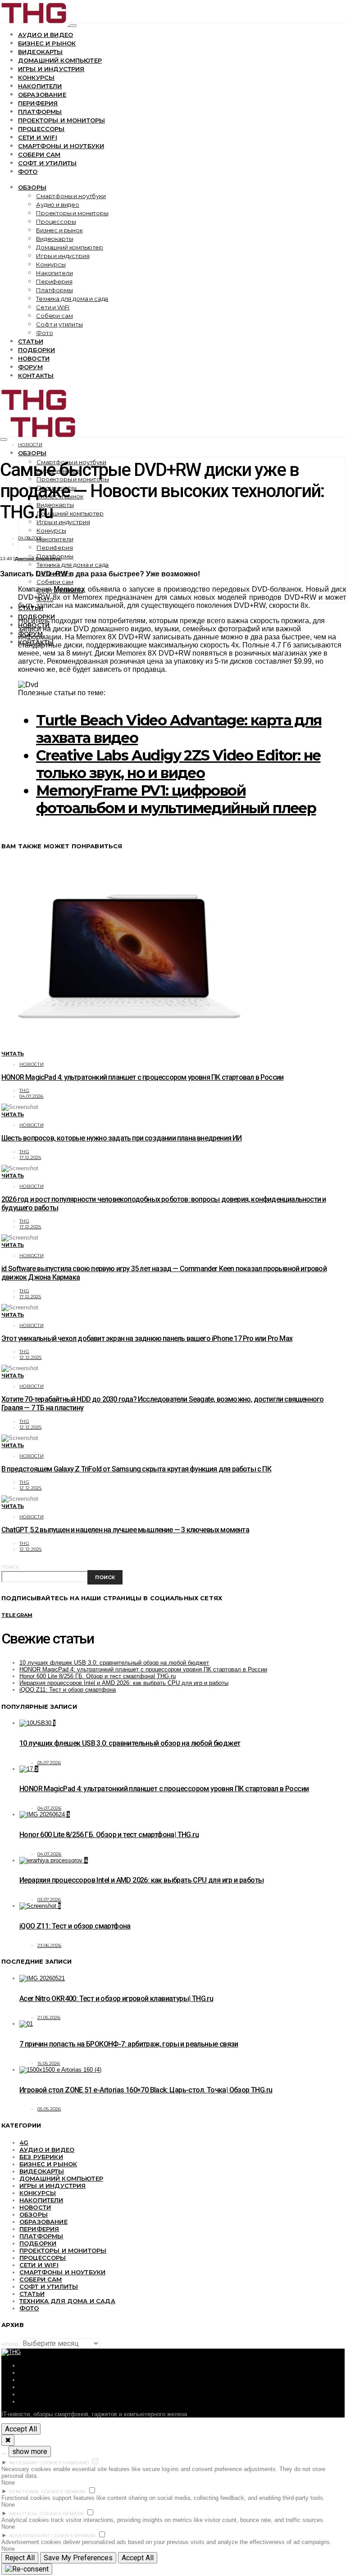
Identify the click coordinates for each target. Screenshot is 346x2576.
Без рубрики (41, 2157)
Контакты (36, 376)
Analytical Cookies (35, 2514)
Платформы (40, 112)
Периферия (38, 103)
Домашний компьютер (60, 60)
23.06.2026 (50, 1945)
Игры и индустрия (51, 69)
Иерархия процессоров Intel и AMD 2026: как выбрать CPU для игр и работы (124, 1683)
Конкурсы (36, 77)
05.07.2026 (49, 1763)
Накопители (40, 86)
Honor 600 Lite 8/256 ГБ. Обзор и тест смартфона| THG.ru (98, 1676)
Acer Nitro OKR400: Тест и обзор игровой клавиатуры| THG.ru (116, 1999)
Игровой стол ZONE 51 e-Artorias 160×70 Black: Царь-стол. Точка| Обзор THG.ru (146, 2090)
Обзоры (32, 187)
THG (24, 1090)
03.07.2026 (49, 1899)
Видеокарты (41, 52)
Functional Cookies (36, 2492)
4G (24, 2142)
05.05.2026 (49, 2109)
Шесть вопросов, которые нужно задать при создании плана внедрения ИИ (122, 1138)
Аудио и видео (46, 35)
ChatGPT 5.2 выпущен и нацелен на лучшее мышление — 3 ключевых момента (125, 1530)
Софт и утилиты (47, 163)
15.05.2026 (49, 2063)
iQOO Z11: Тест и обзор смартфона (68, 1690)
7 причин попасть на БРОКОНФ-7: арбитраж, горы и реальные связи (129, 2044)
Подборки (36, 350)
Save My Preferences (78, 2558)
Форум (30, 367)
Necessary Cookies (35, 2463)
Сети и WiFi (38, 137)
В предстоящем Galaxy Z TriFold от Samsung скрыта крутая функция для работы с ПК (136, 1469)
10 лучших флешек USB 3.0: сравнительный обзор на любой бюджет (114, 1663)
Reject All (20, 2558)
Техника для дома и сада (72, 299)
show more (30, 2452)
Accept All (21, 2429)
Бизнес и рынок (47, 43)
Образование (42, 95)
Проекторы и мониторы (61, 120)
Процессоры (41, 129)
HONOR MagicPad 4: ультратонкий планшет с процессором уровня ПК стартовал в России (142, 1077)
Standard (76, 2463)
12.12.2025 (31, 1357)
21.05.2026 (49, 2017)
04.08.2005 (30, 538)
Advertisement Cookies (41, 2536)
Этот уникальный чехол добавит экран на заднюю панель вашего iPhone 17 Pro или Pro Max (147, 1338)
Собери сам (39, 154)
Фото (28, 172)
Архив (10, 2344)
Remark (75, 2492)
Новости (34, 358)
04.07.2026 (32, 1096)
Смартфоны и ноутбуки (61, 146)
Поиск (10, 1567)
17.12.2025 (30, 1157)
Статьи (31, 341)
